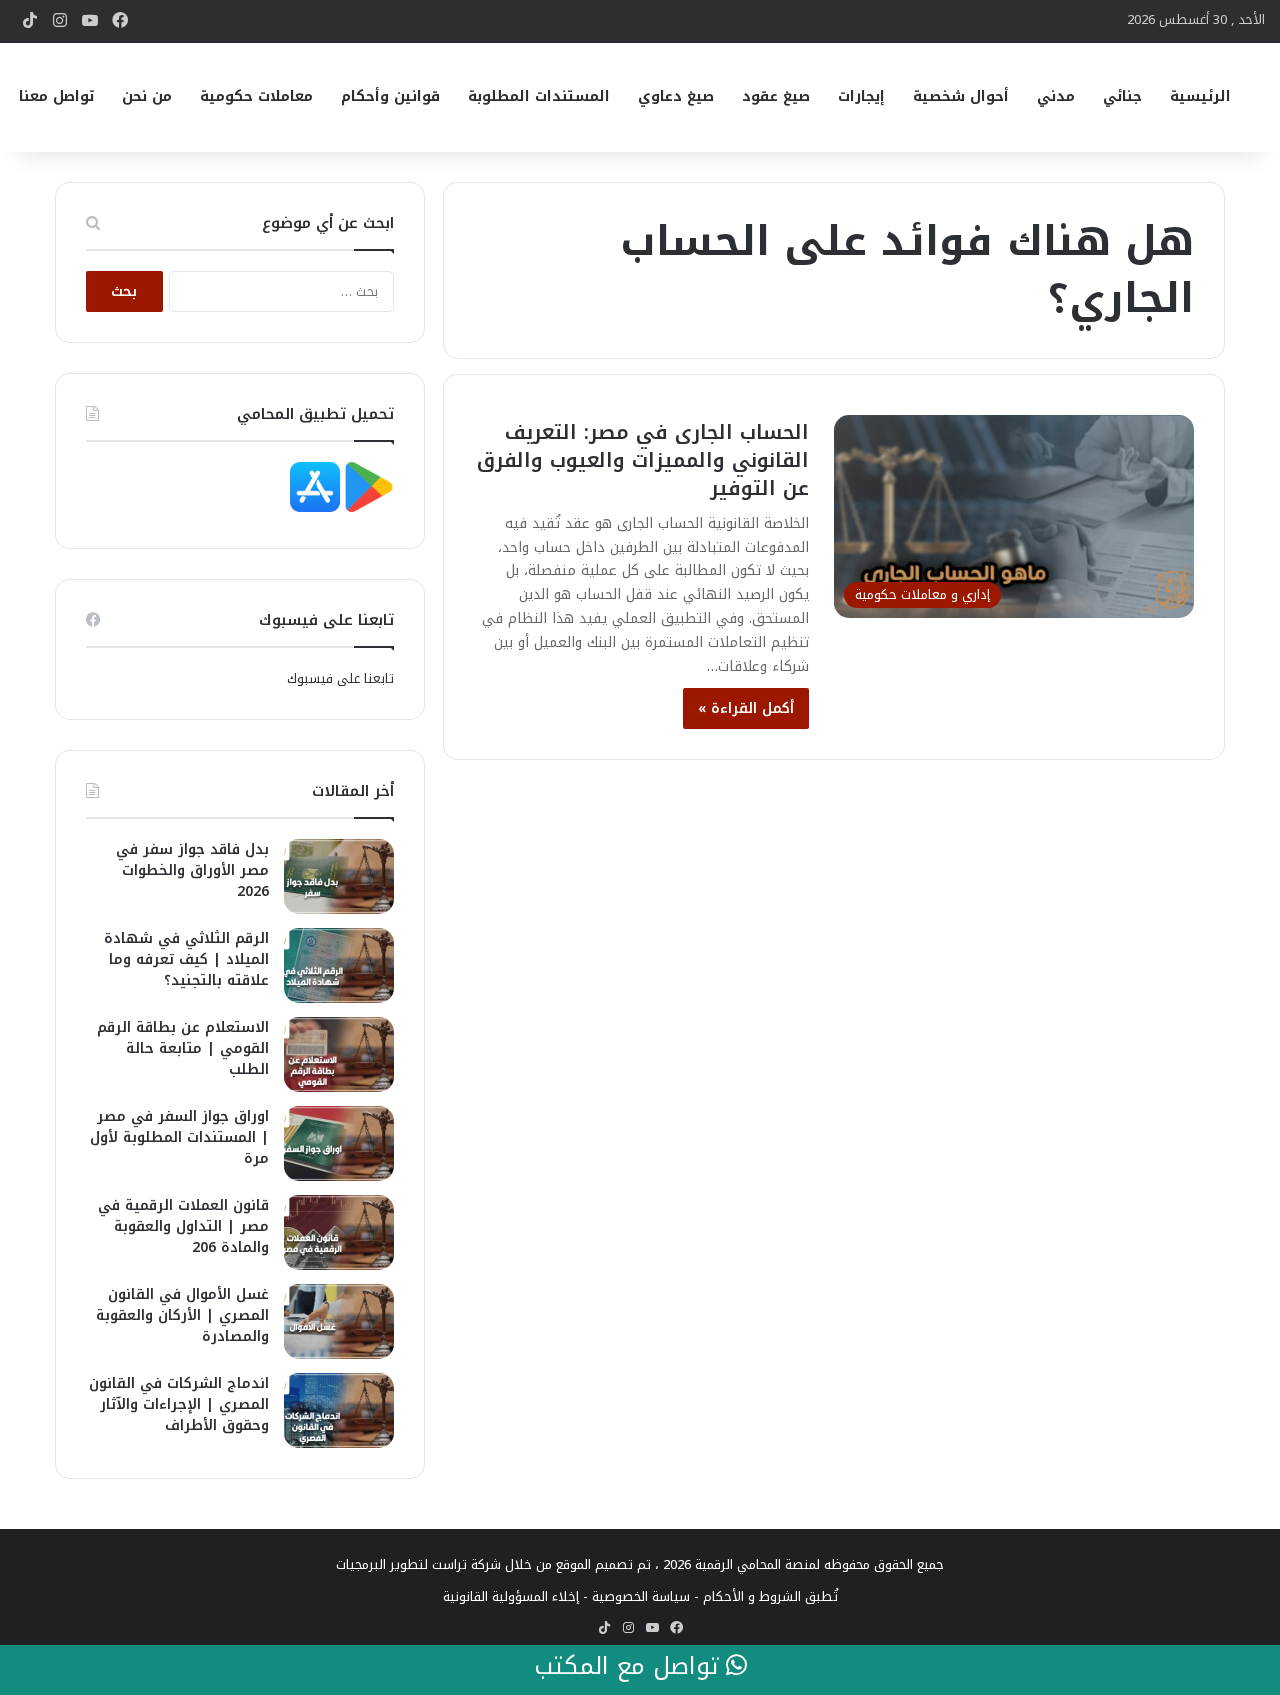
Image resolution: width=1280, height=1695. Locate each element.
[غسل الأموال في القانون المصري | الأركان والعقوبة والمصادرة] (339, 1321)
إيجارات (861, 96)
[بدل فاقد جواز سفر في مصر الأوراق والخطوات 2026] (339, 876)
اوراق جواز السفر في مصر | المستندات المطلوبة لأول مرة (179, 1137)
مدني (1056, 96)
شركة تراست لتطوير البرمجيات (418, 1564)
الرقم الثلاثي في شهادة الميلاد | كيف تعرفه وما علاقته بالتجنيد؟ (186, 959)
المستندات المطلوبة (539, 96)
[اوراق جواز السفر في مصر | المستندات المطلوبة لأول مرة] (339, 1143)
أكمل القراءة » (746, 708)
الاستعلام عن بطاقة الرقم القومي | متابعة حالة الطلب (183, 1048)
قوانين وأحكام (390, 96)
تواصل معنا (56, 96)
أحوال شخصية (961, 96)
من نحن (147, 96)
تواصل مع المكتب (630, 1667)
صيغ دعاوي (676, 96)
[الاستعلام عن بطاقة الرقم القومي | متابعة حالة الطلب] (339, 1054)
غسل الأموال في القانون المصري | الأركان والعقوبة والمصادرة (182, 1315)
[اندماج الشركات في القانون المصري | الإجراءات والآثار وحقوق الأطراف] (339, 1410)
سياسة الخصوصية (641, 1596)
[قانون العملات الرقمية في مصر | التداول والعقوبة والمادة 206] (339, 1232)
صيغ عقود (776, 96)
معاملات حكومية (256, 96)
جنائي (1122, 96)
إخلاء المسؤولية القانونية (511, 1596)
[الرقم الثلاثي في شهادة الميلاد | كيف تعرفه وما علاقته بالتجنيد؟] (339, 965)
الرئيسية (1200, 96)
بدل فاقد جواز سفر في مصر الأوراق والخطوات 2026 (192, 870)
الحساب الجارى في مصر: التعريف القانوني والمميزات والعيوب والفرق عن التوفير (643, 460)
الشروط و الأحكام (752, 1596)
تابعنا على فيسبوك (340, 678)
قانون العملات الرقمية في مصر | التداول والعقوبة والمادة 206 (183, 1226)
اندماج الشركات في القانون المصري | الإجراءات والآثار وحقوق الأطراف (179, 1404)
